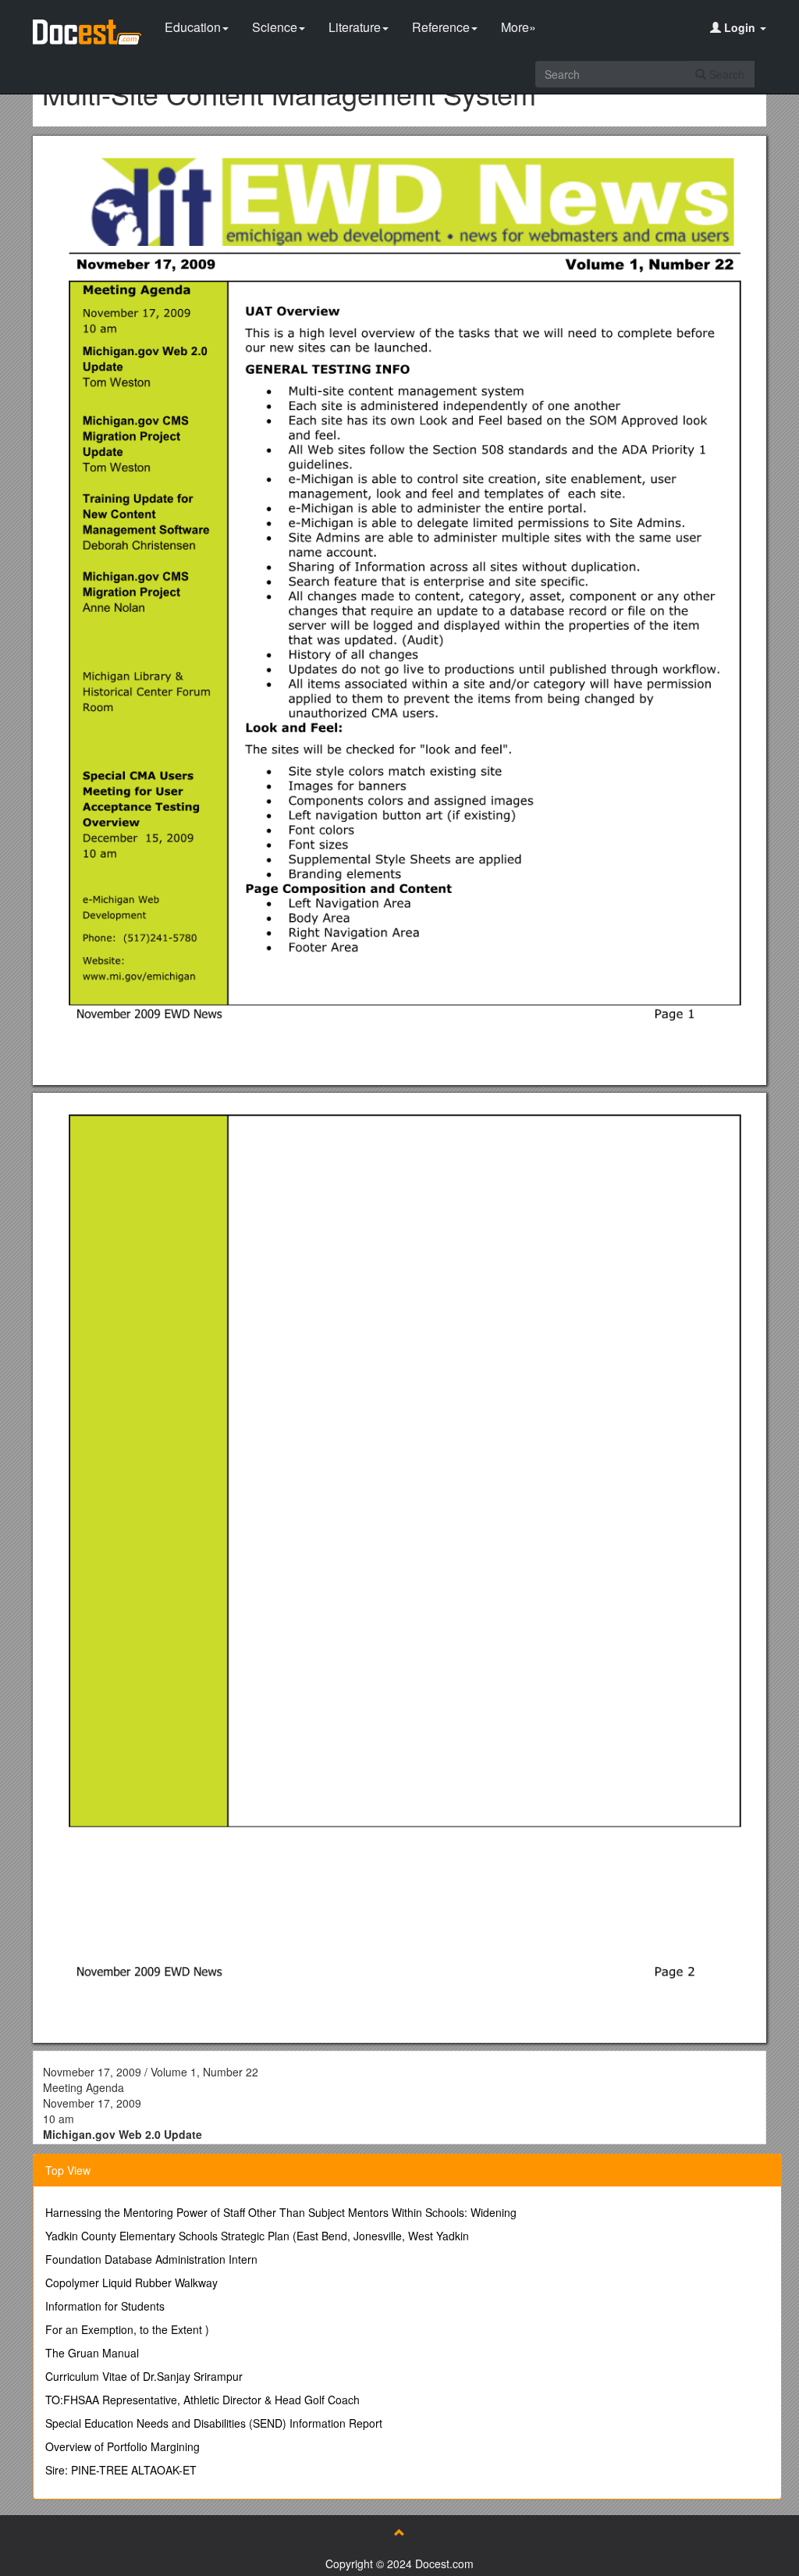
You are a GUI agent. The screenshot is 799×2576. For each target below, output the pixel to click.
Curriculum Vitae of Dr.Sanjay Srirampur (144, 2376)
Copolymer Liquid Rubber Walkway (131, 2282)
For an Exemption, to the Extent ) (127, 2329)
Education (193, 27)
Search (725, 74)
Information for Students (105, 2306)
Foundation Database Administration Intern (151, 2259)
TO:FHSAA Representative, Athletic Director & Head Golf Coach (202, 2400)
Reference (441, 27)
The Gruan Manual (92, 2353)
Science (275, 27)
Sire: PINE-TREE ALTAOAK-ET (121, 2470)
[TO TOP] (399, 2532)
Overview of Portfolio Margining (123, 2446)
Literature (355, 27)
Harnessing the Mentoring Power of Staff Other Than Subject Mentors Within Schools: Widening (281, 2212)
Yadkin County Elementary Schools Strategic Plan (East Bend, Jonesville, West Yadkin (257, 2236)
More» (518, 27)
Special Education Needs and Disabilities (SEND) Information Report (214, 2423)
